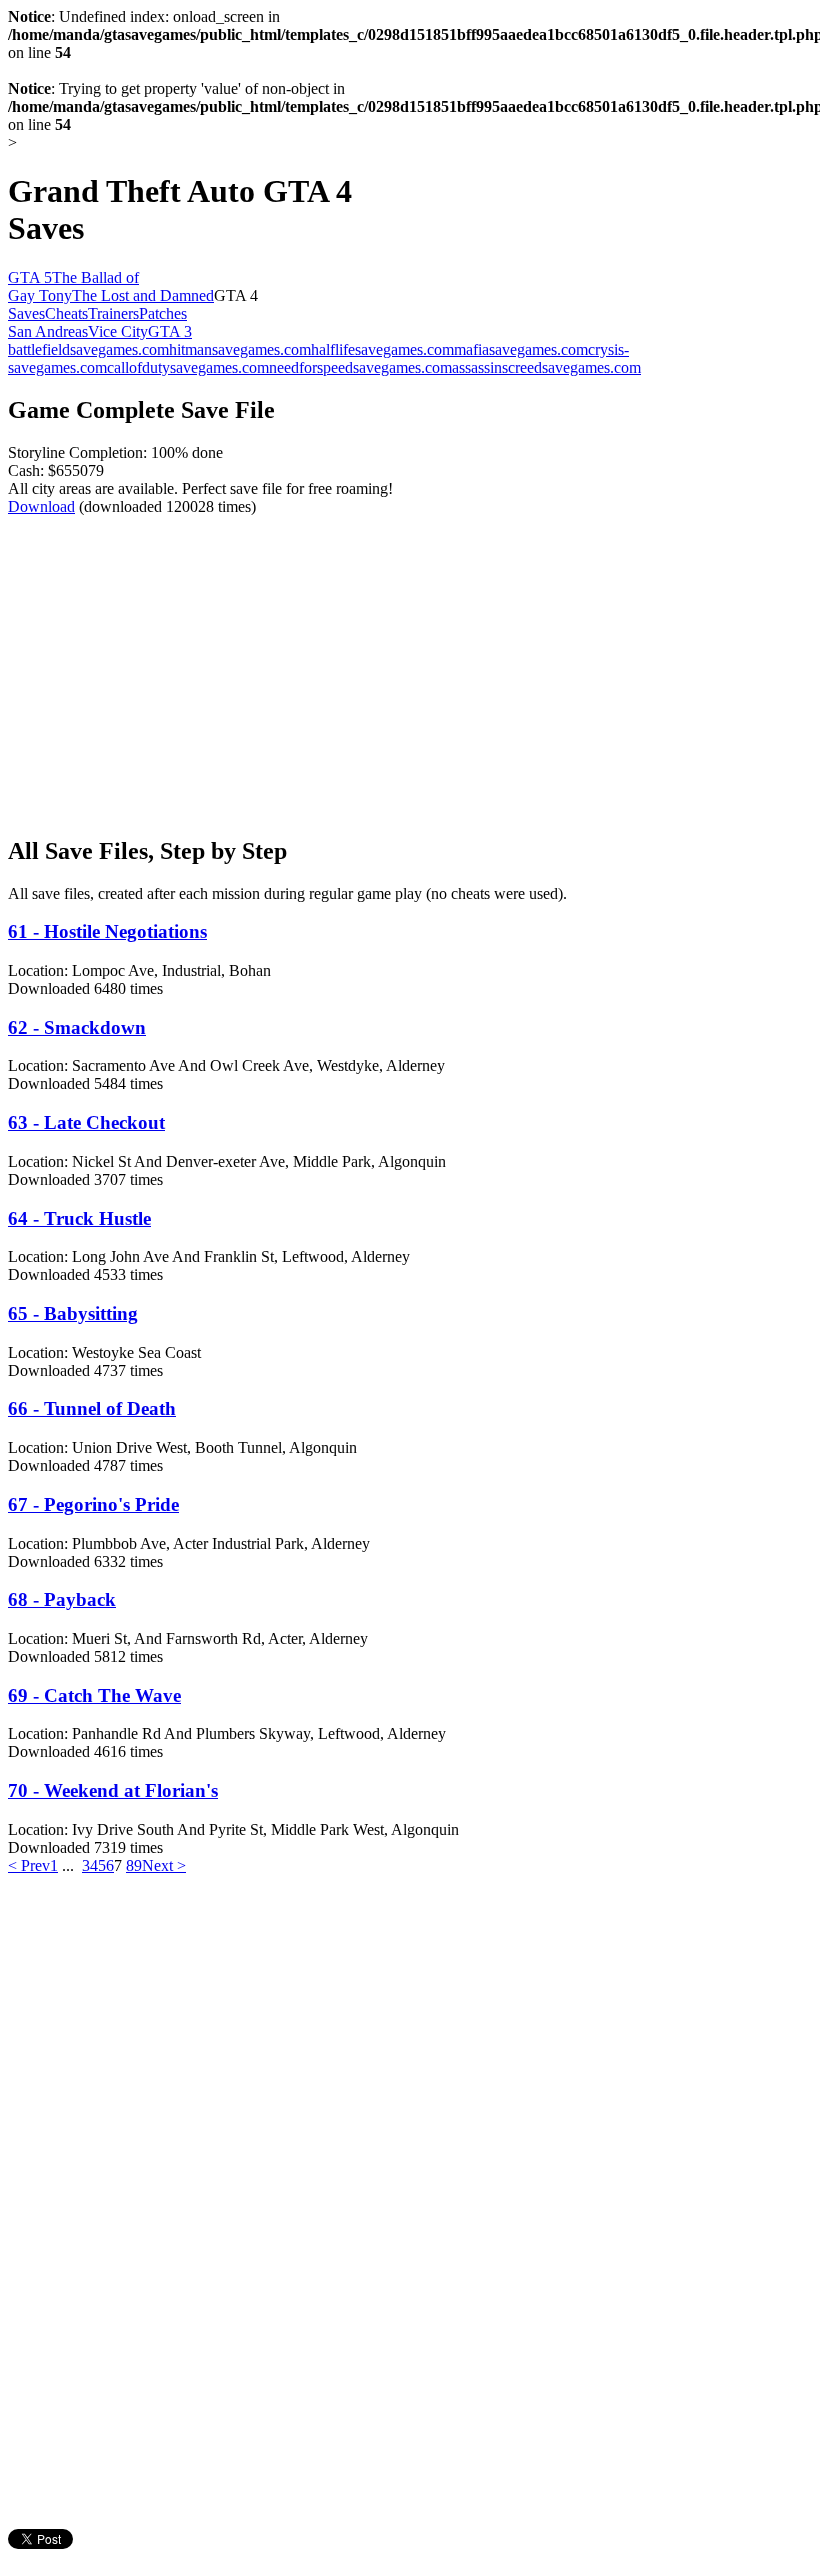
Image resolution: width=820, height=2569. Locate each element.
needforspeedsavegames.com (360, 367)
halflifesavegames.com (382, 349)
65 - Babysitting (73, 1313)
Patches (163, 313)
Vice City (118, 331)
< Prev (29, 1865)
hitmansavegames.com (240, 349)
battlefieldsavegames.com (88, 349)
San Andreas (48, 331)
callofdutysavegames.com (188, 367)
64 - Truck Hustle (79, 1218)
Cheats (66, 313)
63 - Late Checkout (86, 1122)
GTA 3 (170, 331)
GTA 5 (30, 277)
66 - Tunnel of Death (92, 1408)
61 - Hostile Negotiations (107, 931)
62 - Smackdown (77, 1027)
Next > (164, 1865)
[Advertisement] (176, 656)
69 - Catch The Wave (94, 1695)
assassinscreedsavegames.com (546, 367)
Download (41, 506)
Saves (26, 313)
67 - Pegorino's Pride (93, 1504)
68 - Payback (62, 1599)
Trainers (113, 313)
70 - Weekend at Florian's (113, 1790)
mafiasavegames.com (521, 349)
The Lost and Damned (143, 295)
